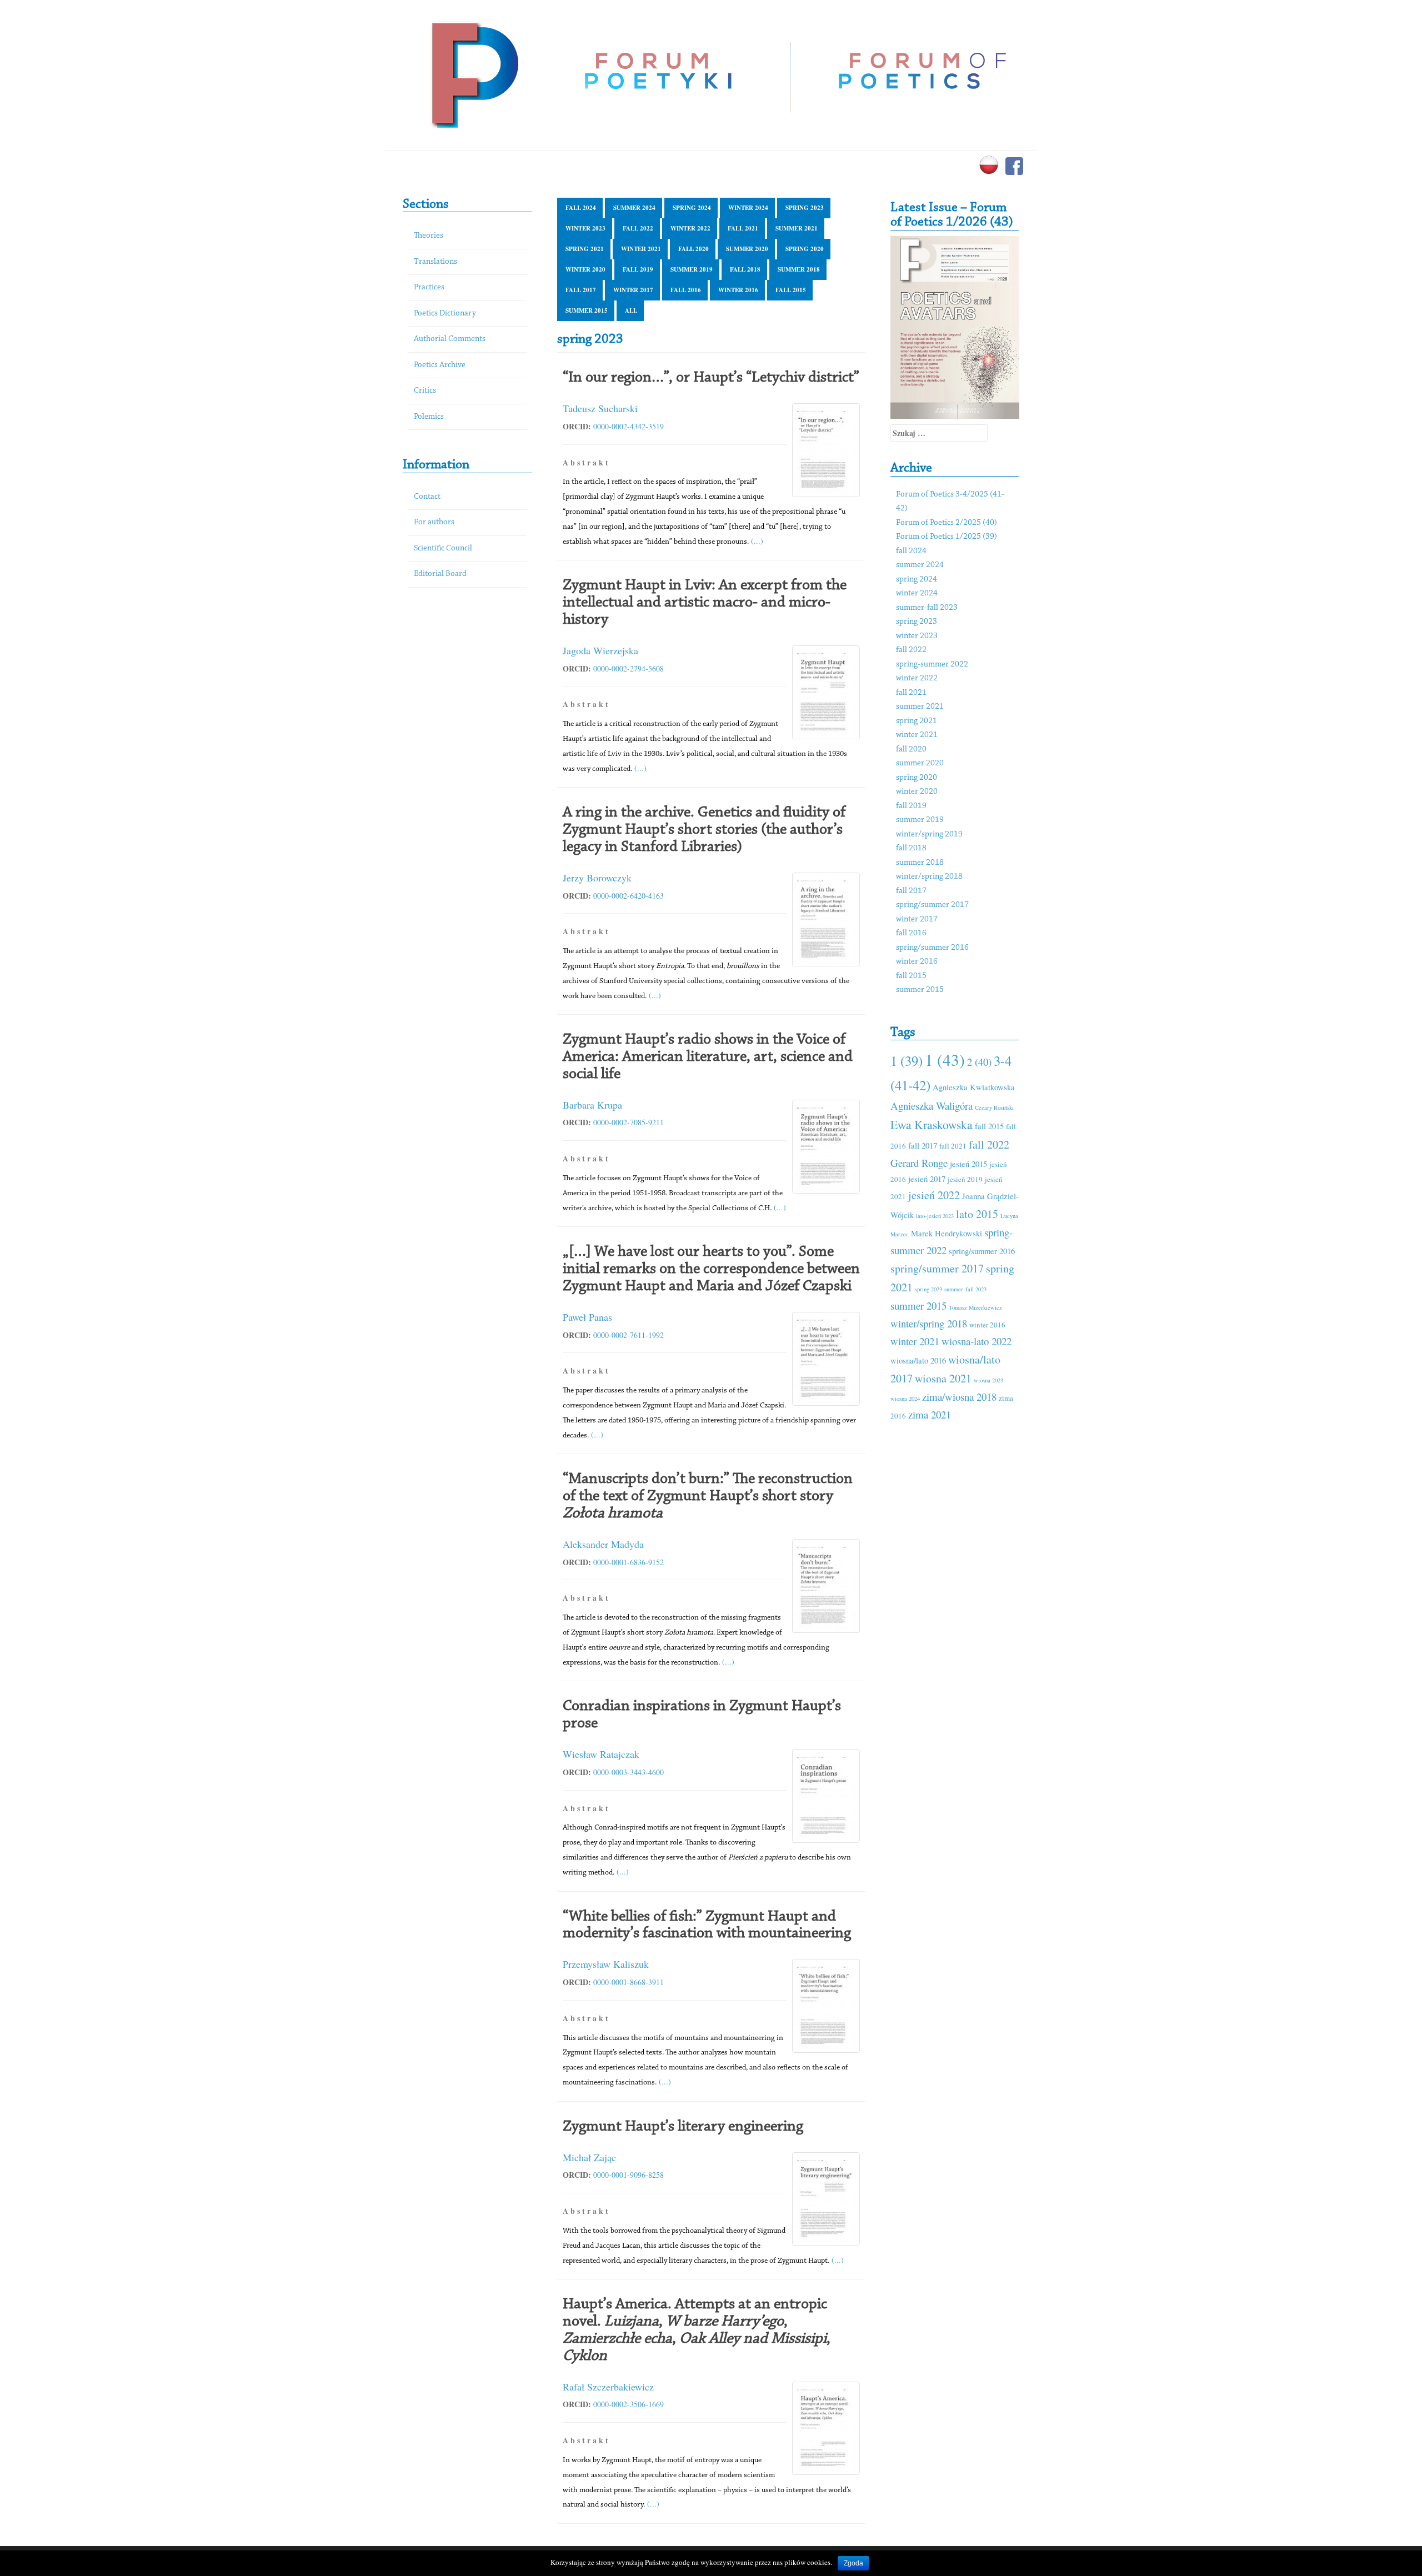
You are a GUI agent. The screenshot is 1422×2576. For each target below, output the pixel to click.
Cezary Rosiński (994, 1107)
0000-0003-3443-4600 (629, 1772)
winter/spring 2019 (929, 835)
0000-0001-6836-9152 (629, 1562)
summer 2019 (692, 269)
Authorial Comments (450, 339)
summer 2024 (634, 208)
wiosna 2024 (905, 1399)
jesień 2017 (927, 1179)
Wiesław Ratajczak (601, 1754)
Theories (429, 236)
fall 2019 (638, 269)
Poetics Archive (440, 365)
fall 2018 (745, 269)
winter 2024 (748, 208)
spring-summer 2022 (932, 665)
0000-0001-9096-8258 (629, 2175)
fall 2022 (638, 228)
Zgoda (853, 2563)
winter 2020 (585, 269)
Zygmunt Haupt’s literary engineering (683, 2127)
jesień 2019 (965, 1179)
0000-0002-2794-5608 (629, 668)
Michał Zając (589, 2157)
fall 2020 (694, 249)
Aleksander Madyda (603, 1544)
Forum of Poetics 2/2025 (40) (947, 523)
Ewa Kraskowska (932, 1124)
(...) (757, 541)
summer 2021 (797, 228)
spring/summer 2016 (932, 948)
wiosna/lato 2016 (918, 1360)
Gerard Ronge (919, 1163)
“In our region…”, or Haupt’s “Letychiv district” (711, 378)
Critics (425, 391)
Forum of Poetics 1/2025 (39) (947, 537)
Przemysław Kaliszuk (606, 1964)
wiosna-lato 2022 (977, 1341)
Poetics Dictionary (445, 314)
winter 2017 (633, 290)
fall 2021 (743, 228)
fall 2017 (581, 290)
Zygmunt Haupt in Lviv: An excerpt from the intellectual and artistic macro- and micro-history (705, 603)
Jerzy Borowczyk (597, 878)
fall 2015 (791, 290)
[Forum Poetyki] (474, 74)
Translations (435, 262)
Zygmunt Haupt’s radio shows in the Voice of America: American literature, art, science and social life (708, 1057)
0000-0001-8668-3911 (629, 1982)
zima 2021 (930, 1414)
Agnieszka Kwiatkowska (974, 1087)
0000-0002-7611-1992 (629, 1335)
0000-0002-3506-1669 (629, 2404)
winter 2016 (738, 290)
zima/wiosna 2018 (959, 1397)
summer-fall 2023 (927, 608)
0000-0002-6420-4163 (629, 896)
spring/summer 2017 (932, 905)
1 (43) (945, 1059)
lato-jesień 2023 (935, 1216)
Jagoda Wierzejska (600, 650)
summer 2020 (747, 249)
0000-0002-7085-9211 (629, 1122)
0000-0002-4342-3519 (629, 426)
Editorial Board (440, 574)
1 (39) (907, 1061)
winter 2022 (690, 228)
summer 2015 (587, 310)
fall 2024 (581, 208)
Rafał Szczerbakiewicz (608, 2387)
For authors (434, 522)
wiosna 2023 (988, 1380)
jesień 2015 (968, 1164)
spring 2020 (805, 249)
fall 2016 (686, 290)
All (631, 310)
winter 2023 (585, 228)
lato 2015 (977, 1214)
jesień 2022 (934, 1195)
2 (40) (979, 1062)
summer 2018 (799, 269)
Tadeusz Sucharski (600, 408)
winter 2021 (641, 249)
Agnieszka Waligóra (932, 1106)
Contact (427, 497)
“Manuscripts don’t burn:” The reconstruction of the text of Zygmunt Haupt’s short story (708, 1496)
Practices (429, 287)
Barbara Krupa (592, 1105)
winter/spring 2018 (929, 877)
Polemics (429, 417)
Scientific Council (443, 548)
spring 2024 (692, 208)
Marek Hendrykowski (947, 1233)
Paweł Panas (587, 1317)
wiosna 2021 (943, 1378)
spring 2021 (585, 249)
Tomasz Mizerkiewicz (975, 1307)
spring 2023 (805, 208)
